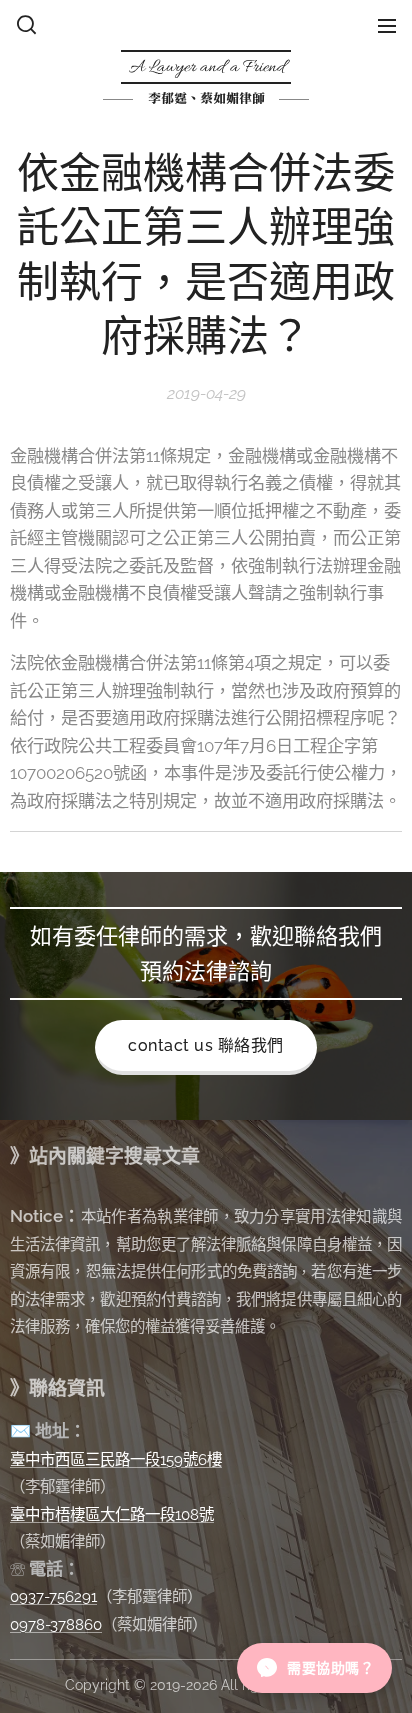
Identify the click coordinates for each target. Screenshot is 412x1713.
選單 (387, 25)
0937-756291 (53, 1596)
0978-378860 (56, 1624)
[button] (26, 25)
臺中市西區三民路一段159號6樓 (116, 1459)
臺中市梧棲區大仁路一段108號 (112, 1514)
